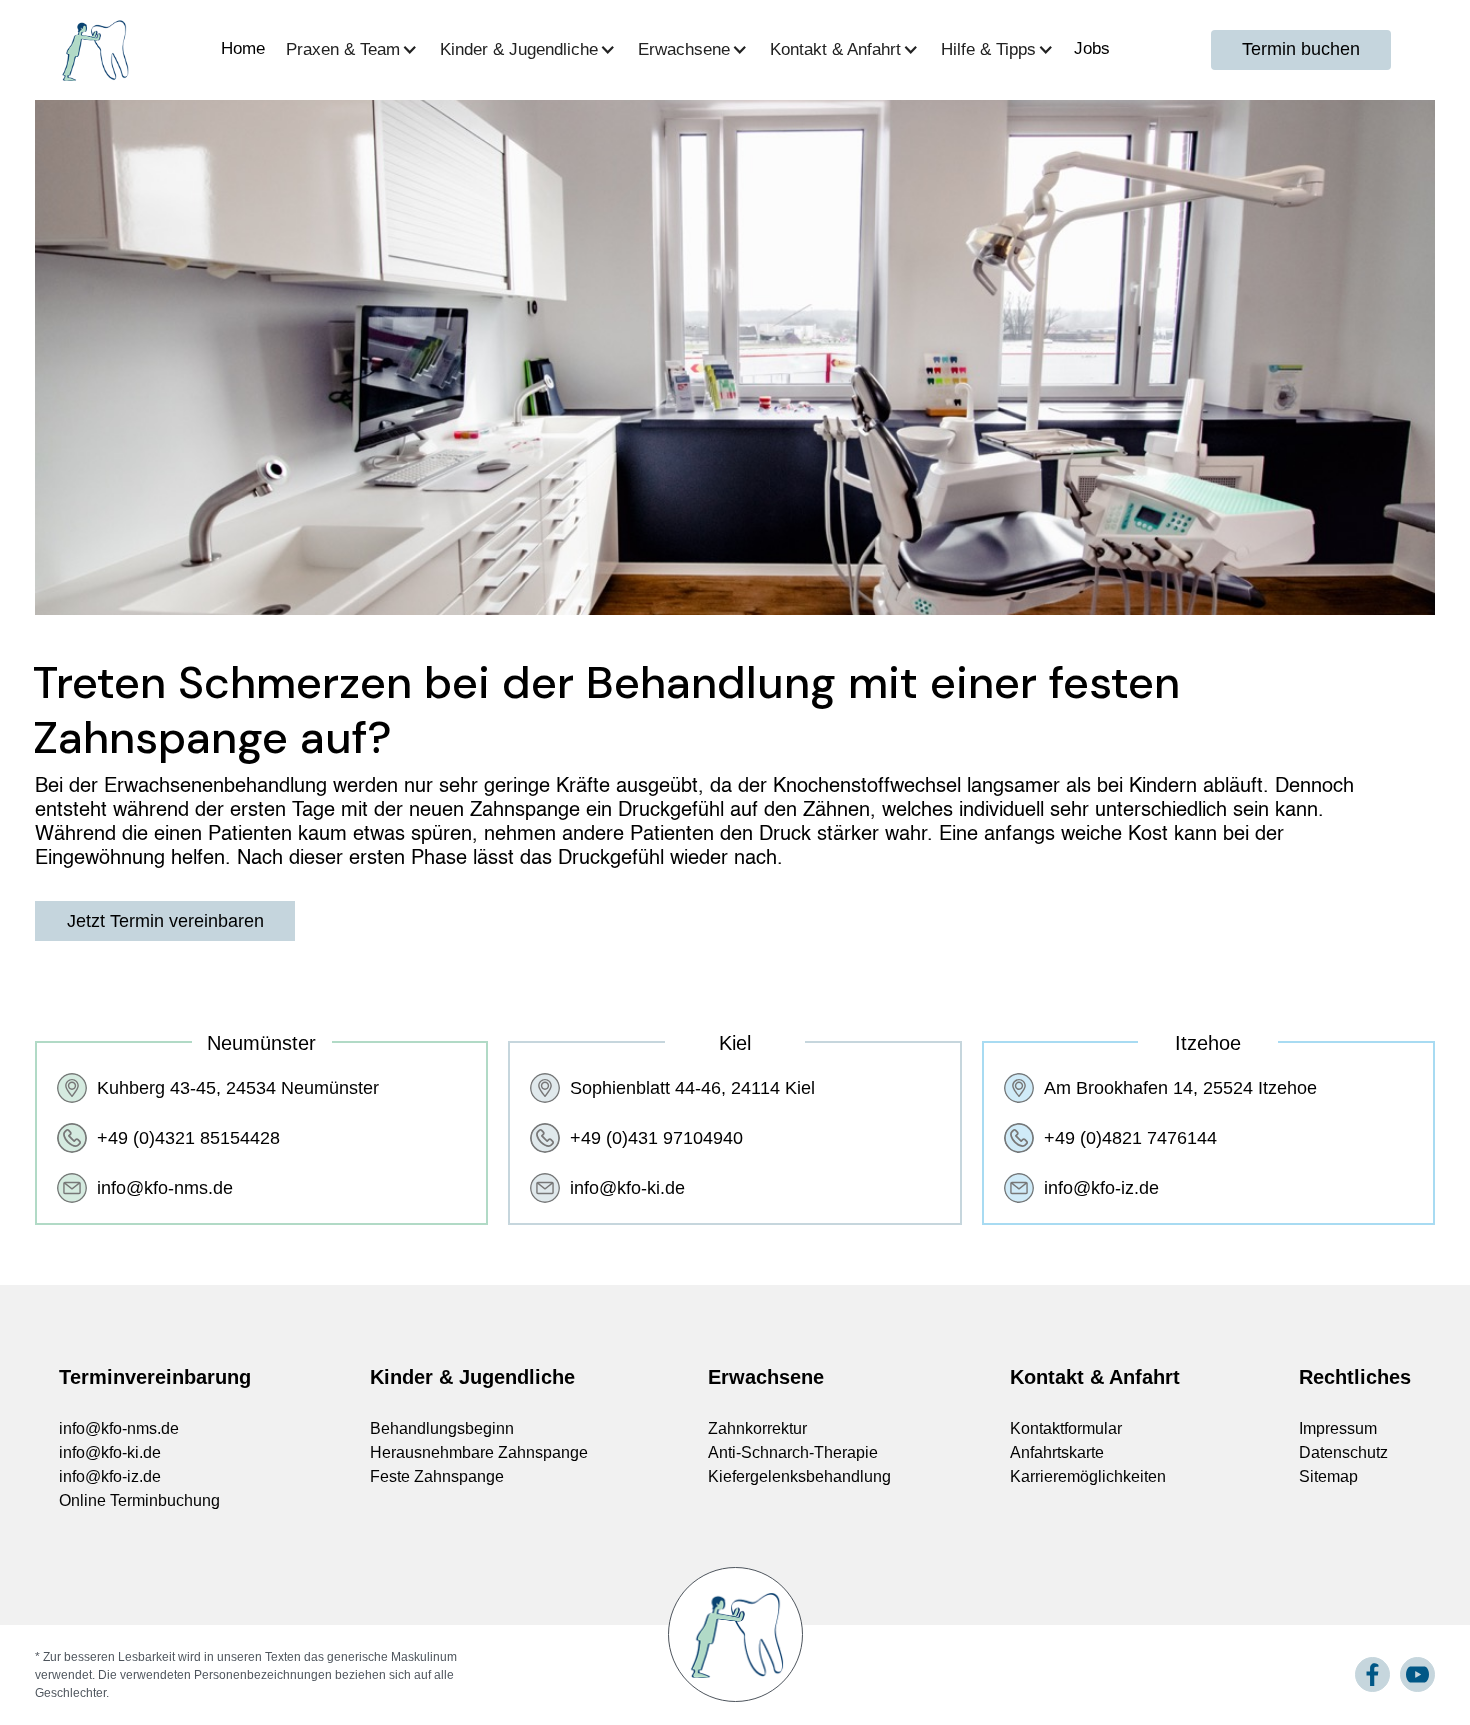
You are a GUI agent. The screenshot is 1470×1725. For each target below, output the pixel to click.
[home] (94, 50)
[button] (355, 49)
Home (243, 48)
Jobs (1092, 48)
